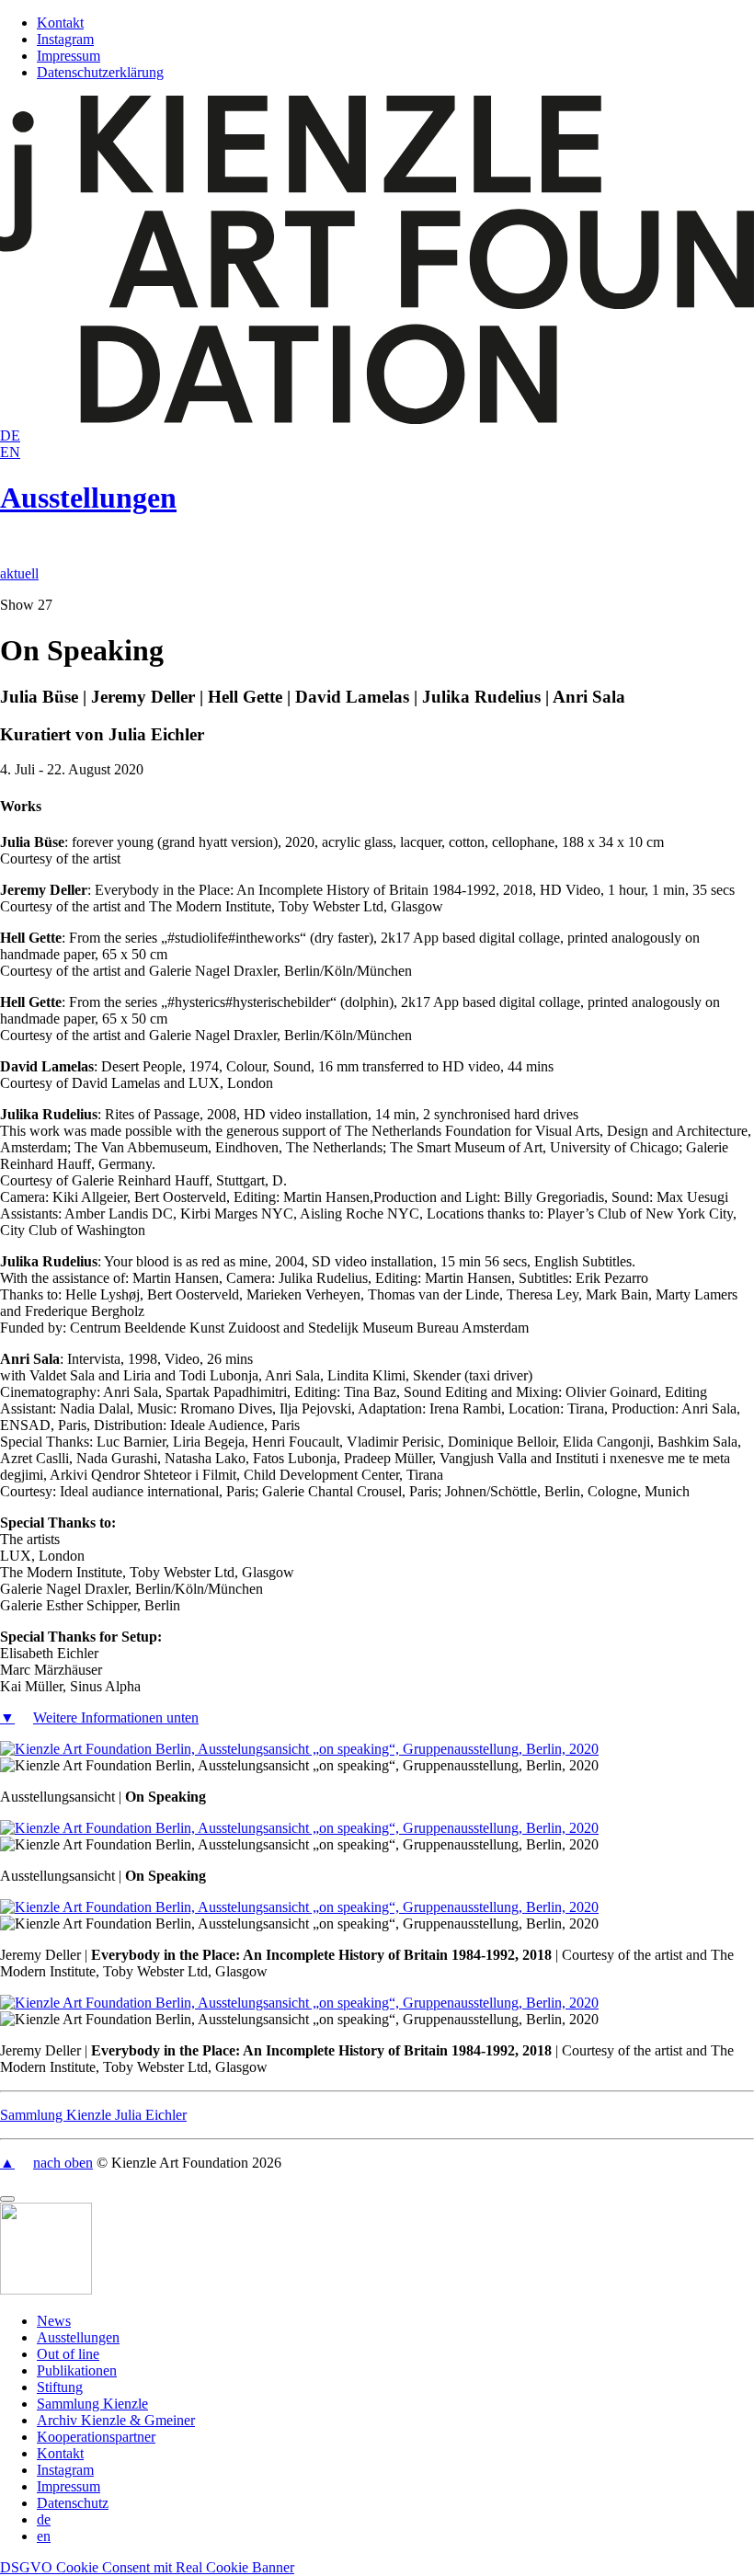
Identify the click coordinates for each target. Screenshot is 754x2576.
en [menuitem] (44, 2536)
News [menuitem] (54, 2321)
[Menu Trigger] (7, 2199)
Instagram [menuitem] (65, 2470)
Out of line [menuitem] (68, 2354)
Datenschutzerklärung (100, 72)
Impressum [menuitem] (69, 2486)
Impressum (69, 56)
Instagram (65, 39)
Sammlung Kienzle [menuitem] (92, 2404)
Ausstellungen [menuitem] (78, 2337)
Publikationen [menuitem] (77, 2370)
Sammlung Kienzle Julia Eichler (93, 2115)
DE (10, 435)
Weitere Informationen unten (116, 1717)
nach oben (63, 2163)
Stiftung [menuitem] (60, 2387)
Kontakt (60, 23)
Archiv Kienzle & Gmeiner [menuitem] (116, 2420)
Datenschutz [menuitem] (73, 2503)
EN (10, 452)
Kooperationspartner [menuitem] (96, 2437)
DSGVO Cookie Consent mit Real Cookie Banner (147, 2567)
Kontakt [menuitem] (60, 2453)
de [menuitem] (44, 2519)
